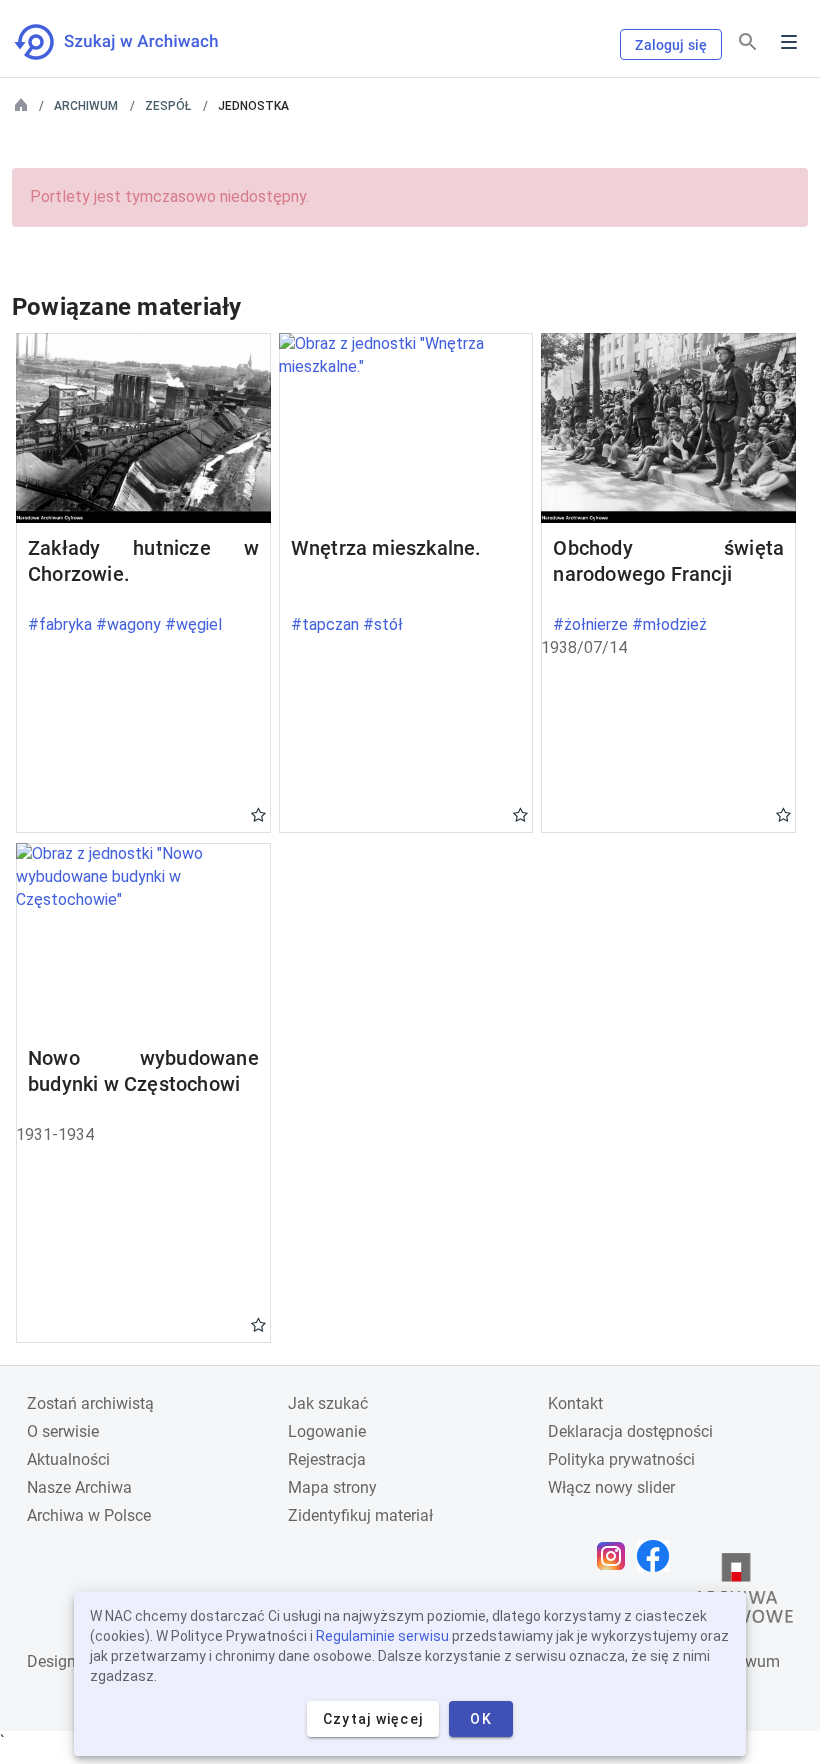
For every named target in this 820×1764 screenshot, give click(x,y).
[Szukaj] (748, 42)
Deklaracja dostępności (630, 1431)
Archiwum (86, 106)
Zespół (168, 106)
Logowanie (327, 1431)
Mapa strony (332, 1487)
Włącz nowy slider (611, 1487)
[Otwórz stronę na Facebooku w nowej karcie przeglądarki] (658, 1556)
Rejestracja (327, 1459)
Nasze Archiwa (79, 1487)
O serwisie (63, 1431)
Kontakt (575, 1403)
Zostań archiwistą (90, 1403)
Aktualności (68, 1459)
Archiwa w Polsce (89, 1515)
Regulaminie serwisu (382, 1636)
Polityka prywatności (621, 1459)
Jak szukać (328, 1403)
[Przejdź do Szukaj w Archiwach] (134, 42)
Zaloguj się (671, 45)
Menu (789, 42)
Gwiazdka (258, 814)
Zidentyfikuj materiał (360, 1515)
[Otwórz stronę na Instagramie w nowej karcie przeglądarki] (616, 1556)
